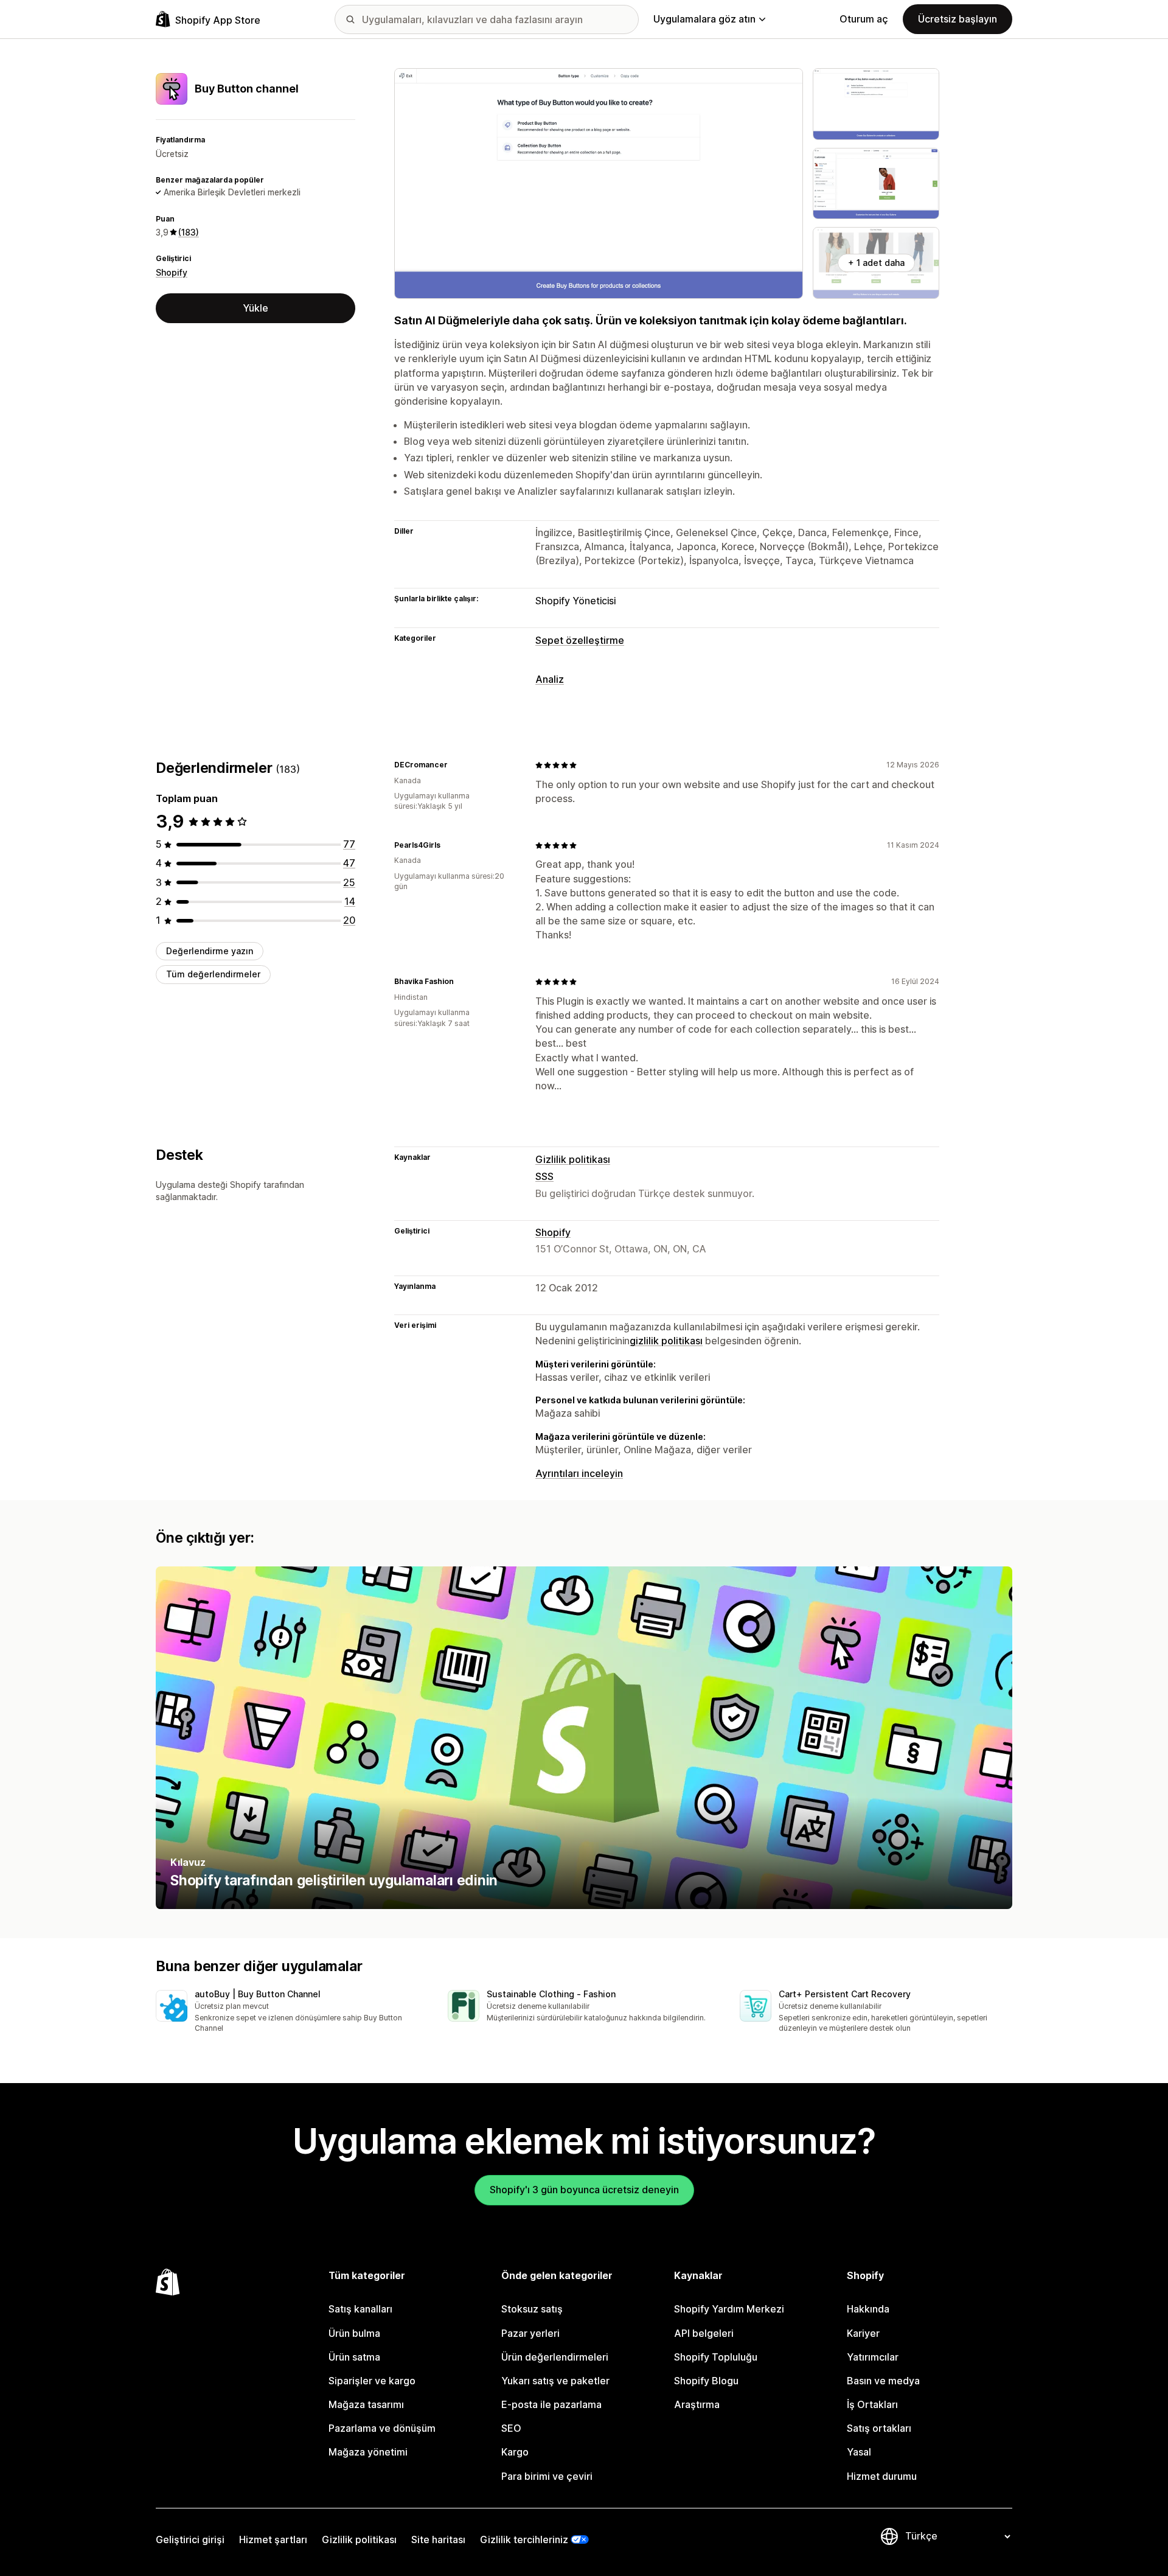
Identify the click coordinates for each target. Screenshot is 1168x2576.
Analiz (550, 679)
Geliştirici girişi (190, 2539)
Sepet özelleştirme (580, 640)
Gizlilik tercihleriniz (524, 2539)
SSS (544, 1176)
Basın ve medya (883, 2381)
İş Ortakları (872, 2404)
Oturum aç (864, 19)
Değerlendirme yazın (210, 951)
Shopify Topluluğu (716, 2357)
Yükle (255, 308)
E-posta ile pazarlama (551, 2404)
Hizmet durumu (882, 2476)
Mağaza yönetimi (368, 2452)
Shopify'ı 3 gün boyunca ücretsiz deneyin (584, 2190)
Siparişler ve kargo (372, 2381)
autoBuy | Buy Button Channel (258, 1994)
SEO (511, 2428)
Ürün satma (354, 2357)
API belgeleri (704, 2333)
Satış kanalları (360, 2309)
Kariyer (863, 2333)
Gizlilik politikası (573, 1159)
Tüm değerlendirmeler (213, 975)
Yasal (859, 2452)
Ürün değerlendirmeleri (555, 2357)
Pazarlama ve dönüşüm (382, 2428)
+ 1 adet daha (876, 263)
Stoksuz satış (532, 2309)
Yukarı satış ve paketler (555, 2381)
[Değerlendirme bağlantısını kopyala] (455, 765)
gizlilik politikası (666, 1341)
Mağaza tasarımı (366, 2404)
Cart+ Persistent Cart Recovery (845, 1994)
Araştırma (697, 2404)
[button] (292, 2012)
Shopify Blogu (706, 2381)
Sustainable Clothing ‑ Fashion (551, 1994)
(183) (189, 232)
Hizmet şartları (273, 2539)
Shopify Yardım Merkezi (729, 2309)
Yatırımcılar (873, 2357)
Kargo (515, 2452)
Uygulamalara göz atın (704, 19)
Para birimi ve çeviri (547, 2476)
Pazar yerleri (530, 2333)
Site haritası (438, 2539)
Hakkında (868, 2309)
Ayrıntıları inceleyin (579, 1473)
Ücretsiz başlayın (958, 19)
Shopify (172, 272)
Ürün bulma (354, 2333)
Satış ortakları (879, 2428)
